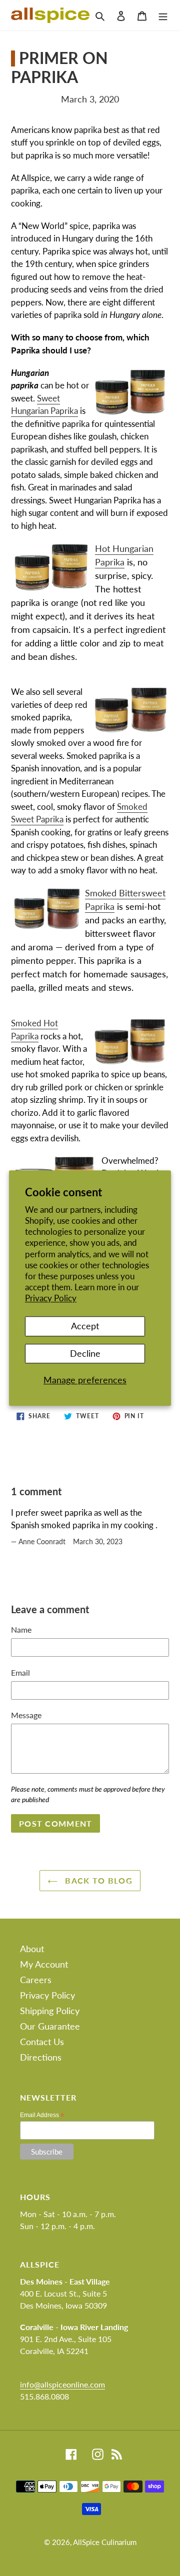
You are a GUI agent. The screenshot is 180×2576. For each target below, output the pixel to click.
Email (20, 1672)
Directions (41, 2057)
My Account (44, 1964)
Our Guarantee (50, 2026)
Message (26, 1715)
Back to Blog (97, 1880)
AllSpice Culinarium (105, 2542)
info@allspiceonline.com (62, 2384)
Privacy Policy (51, 1298)
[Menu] (163, 15)
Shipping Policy (50, 2011)
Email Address (42, 2115)
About (32, 1949)
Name (21, 1629)
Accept (85, 1326)
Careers (36, 1980)
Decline (85, 1353)
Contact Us (42, 2042)
